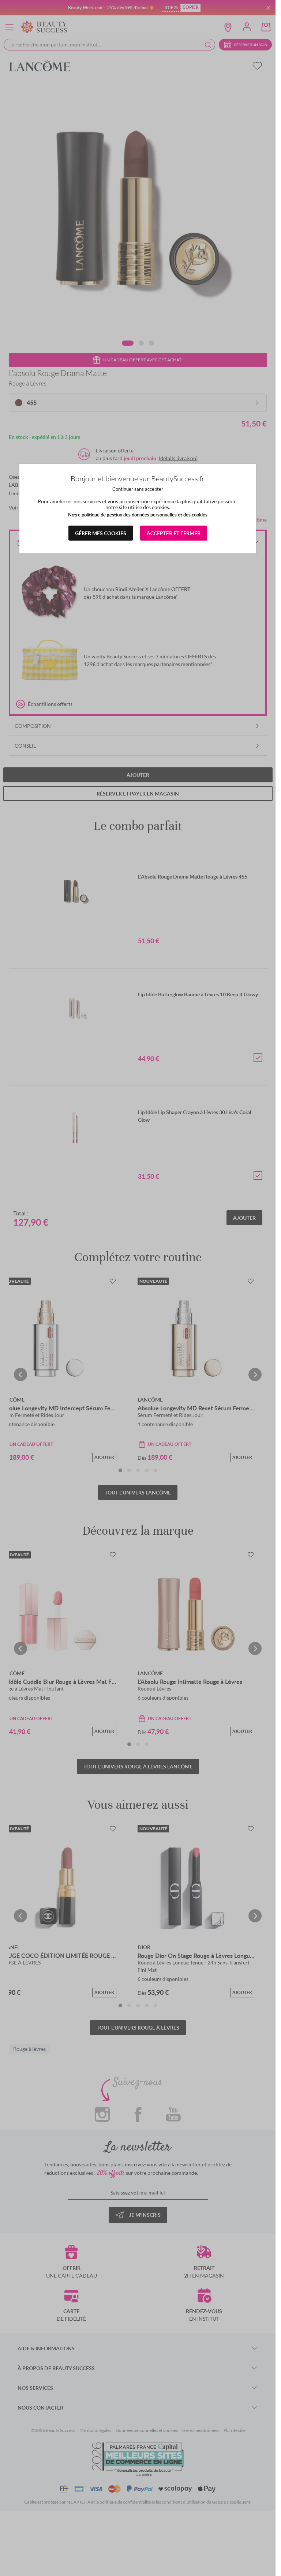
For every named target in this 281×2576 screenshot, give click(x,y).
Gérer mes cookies (101, 533)
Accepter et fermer (174, 533)
